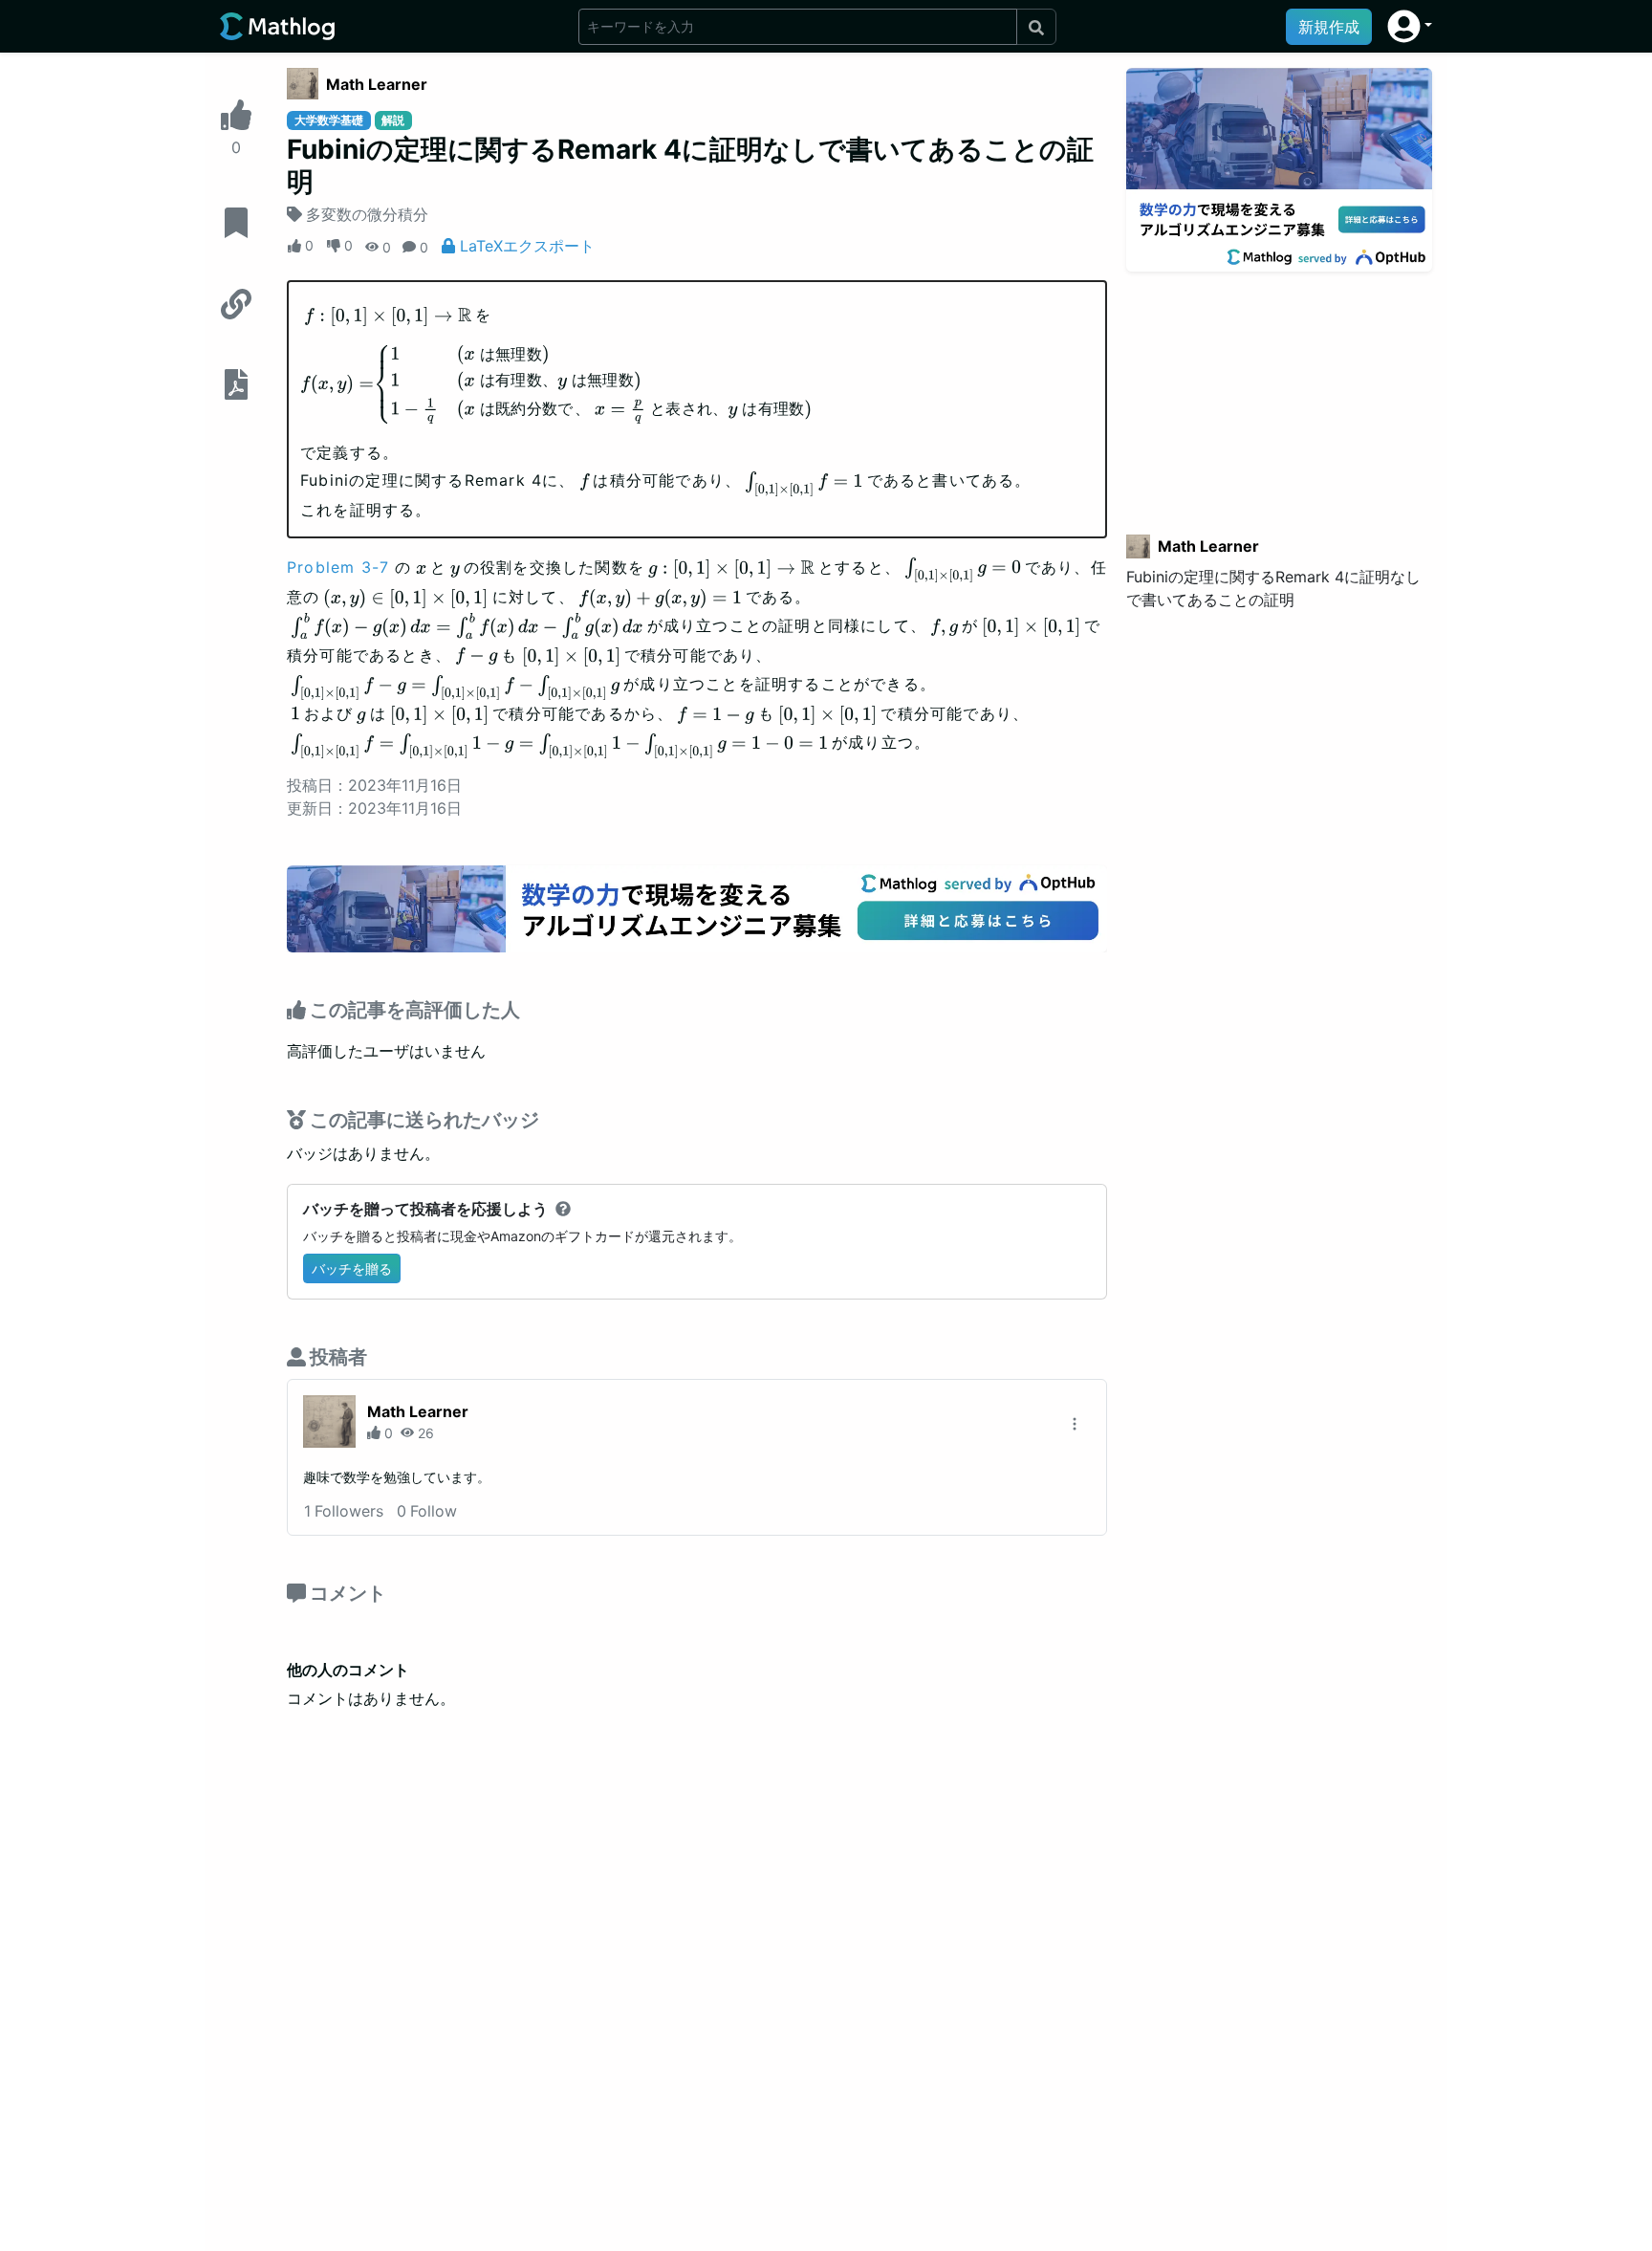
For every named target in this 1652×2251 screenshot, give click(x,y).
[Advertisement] (1279, 391)
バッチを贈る (352, 1268)
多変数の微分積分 (367, 214)
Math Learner (377, 84)
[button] (1410, 26)
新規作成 (1329, 27)
